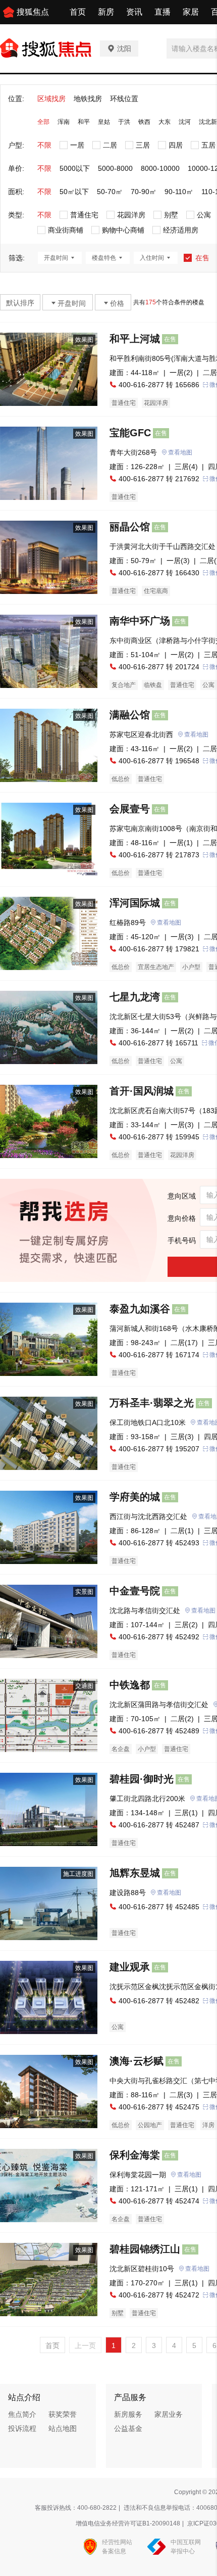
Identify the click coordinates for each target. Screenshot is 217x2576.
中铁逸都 (130, 1685)
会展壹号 (130, 809)
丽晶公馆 (130, 527)
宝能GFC (130, 433)
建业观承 (130, 1967)
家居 (191, 12)
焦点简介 (22, 2414)
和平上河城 (135, 339)
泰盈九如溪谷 (140, 1309)
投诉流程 (22, 2428)
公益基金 (128, 2428)
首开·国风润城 (142, 1091)
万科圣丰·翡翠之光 (152, 1403)
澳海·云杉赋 (137, 2061)
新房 (106, 12)
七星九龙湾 (135, 997)
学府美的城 (135, 1497)
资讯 (134, 12)
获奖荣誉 (63, 2414)
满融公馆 (130, 715)
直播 (162, 12)
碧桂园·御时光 (142, 1779)
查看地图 (180, 452)
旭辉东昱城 (135, 1873)
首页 (78, 12)
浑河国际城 (135, 903)
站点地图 (63, 2428)
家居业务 (169, 2414)
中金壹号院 (135, 1591)
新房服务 (128, 2414)
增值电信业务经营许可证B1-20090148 (128, 2523)
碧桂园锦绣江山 (145, 2249)
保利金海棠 (135, 2155)
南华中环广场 (140, 621)
